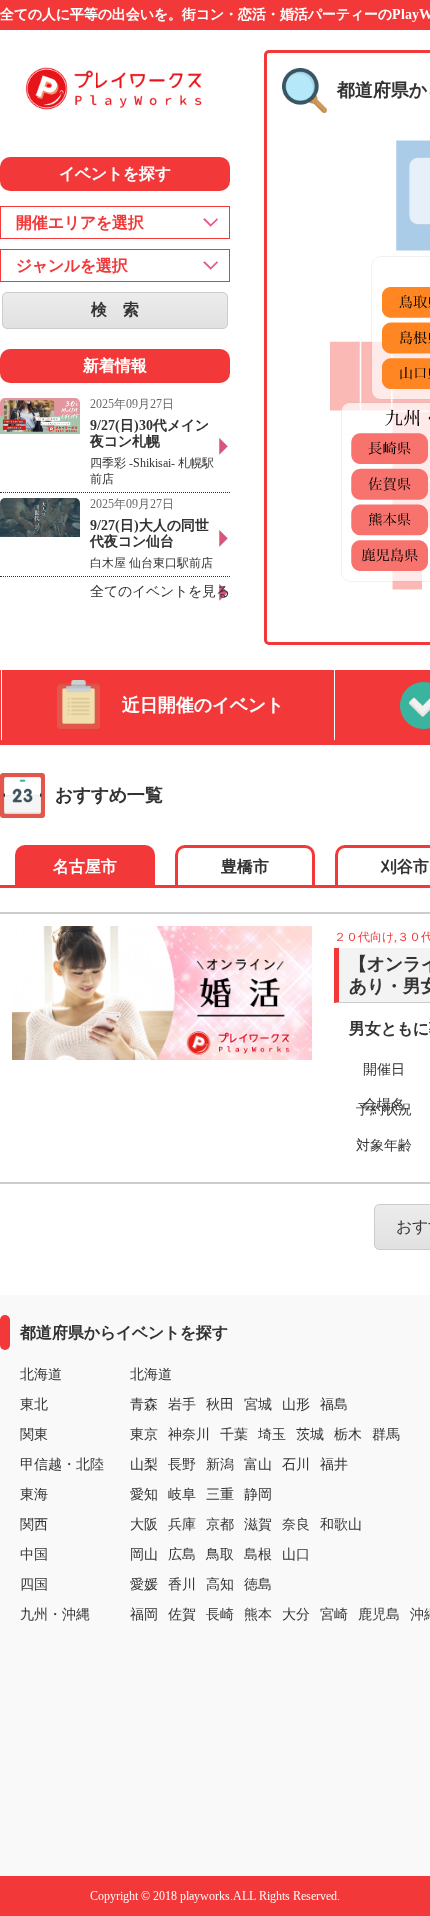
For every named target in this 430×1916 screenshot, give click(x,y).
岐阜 (182, 1494)
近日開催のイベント (203, 705)
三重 (220, 1494)
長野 (182, 1464)
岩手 (182, 1404)
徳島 (258, 1584)
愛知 (144, 1494)
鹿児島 (379, 1614)
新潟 (220, 1464)
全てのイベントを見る (160, 591)
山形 (296, 1404)
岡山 (144, 1554)
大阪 (144, 1524)
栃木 (348, 1434)
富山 (258, 1464)
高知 (220, 1584)
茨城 (310, 1434)
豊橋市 (245, 866)
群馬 (386, 1434)
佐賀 (182, 1614)
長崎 (220, 1614)
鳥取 (220, 1554)
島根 (258, 1554)
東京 (144, 1434)
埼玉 (272, 1434)
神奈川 (189, 1434)
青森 (144, 1404)
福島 (334, 1404)
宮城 (258, 1404)
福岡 (144, 1614)
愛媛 (144, 1584)
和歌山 (341, 1524)
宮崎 (334, 1614)
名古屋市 (85, 866)
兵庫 (182, 1524)
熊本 (258, 1614)
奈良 (296, 1524)
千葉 (234, 1434)
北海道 (151, 1374)
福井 (334, 1464)
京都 (220, 1524)
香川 (182, 1584)
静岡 (258, 1494)
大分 (296, 1614)
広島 (182, 1554)
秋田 (220, 1404)
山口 (296, 1554)
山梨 (144, 1464)
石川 (296, 1464)
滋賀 (258, 1524)
